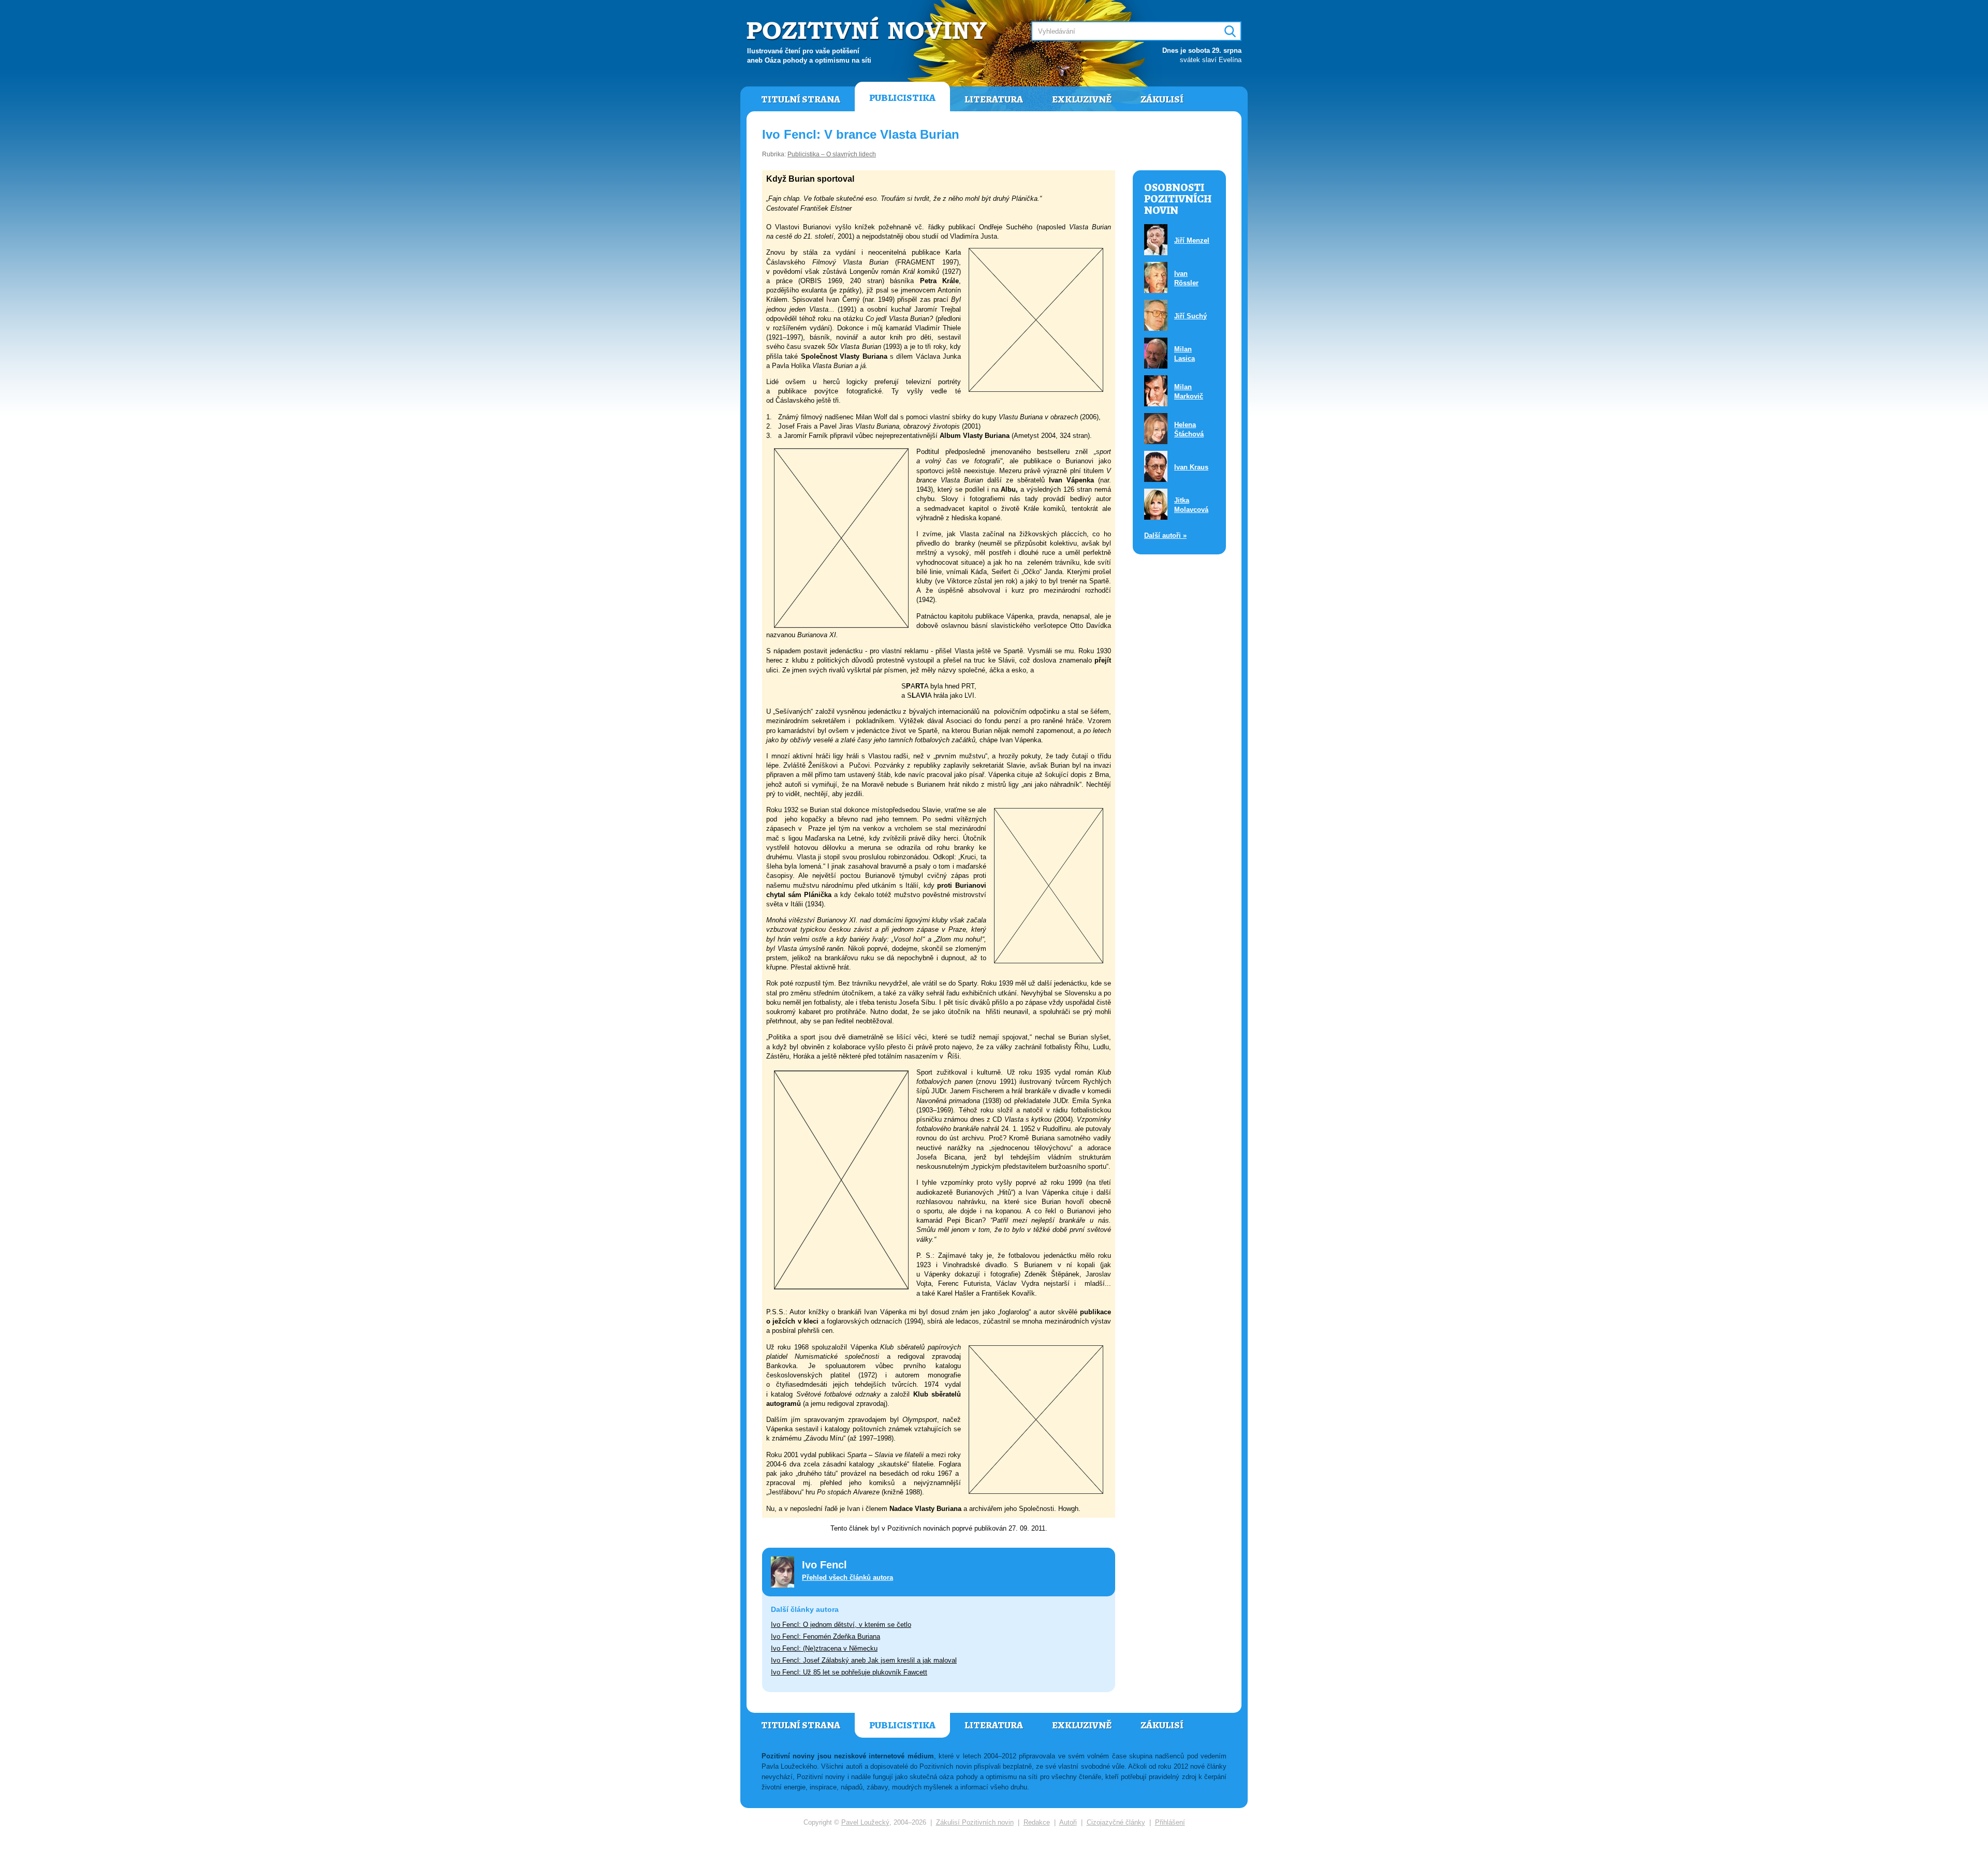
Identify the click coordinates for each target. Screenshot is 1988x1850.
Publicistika (902, 98)
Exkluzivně (1082, 99)
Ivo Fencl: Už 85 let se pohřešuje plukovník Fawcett (849, 1672)
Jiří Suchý (1190, 316)
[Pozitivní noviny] (868, 29)
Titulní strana (801, 99)
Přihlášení (1170, 1822)
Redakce (1037, 1822)
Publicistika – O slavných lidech (832, 154)
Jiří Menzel (1192, 240)
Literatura (994, 99)
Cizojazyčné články (1116, 1822)
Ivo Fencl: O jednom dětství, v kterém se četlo (841, 1625)
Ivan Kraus (1191, 467)
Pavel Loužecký (865, 1822)
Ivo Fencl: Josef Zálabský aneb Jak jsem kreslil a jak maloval (864, 1660)
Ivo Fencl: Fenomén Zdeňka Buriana (825, 1636)
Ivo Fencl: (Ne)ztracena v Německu (824, 1648)
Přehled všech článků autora (847, 1577)
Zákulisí (1162, 99)
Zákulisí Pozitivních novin (975, 1822)
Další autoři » (1165, 535)
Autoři (1068, 1822)
